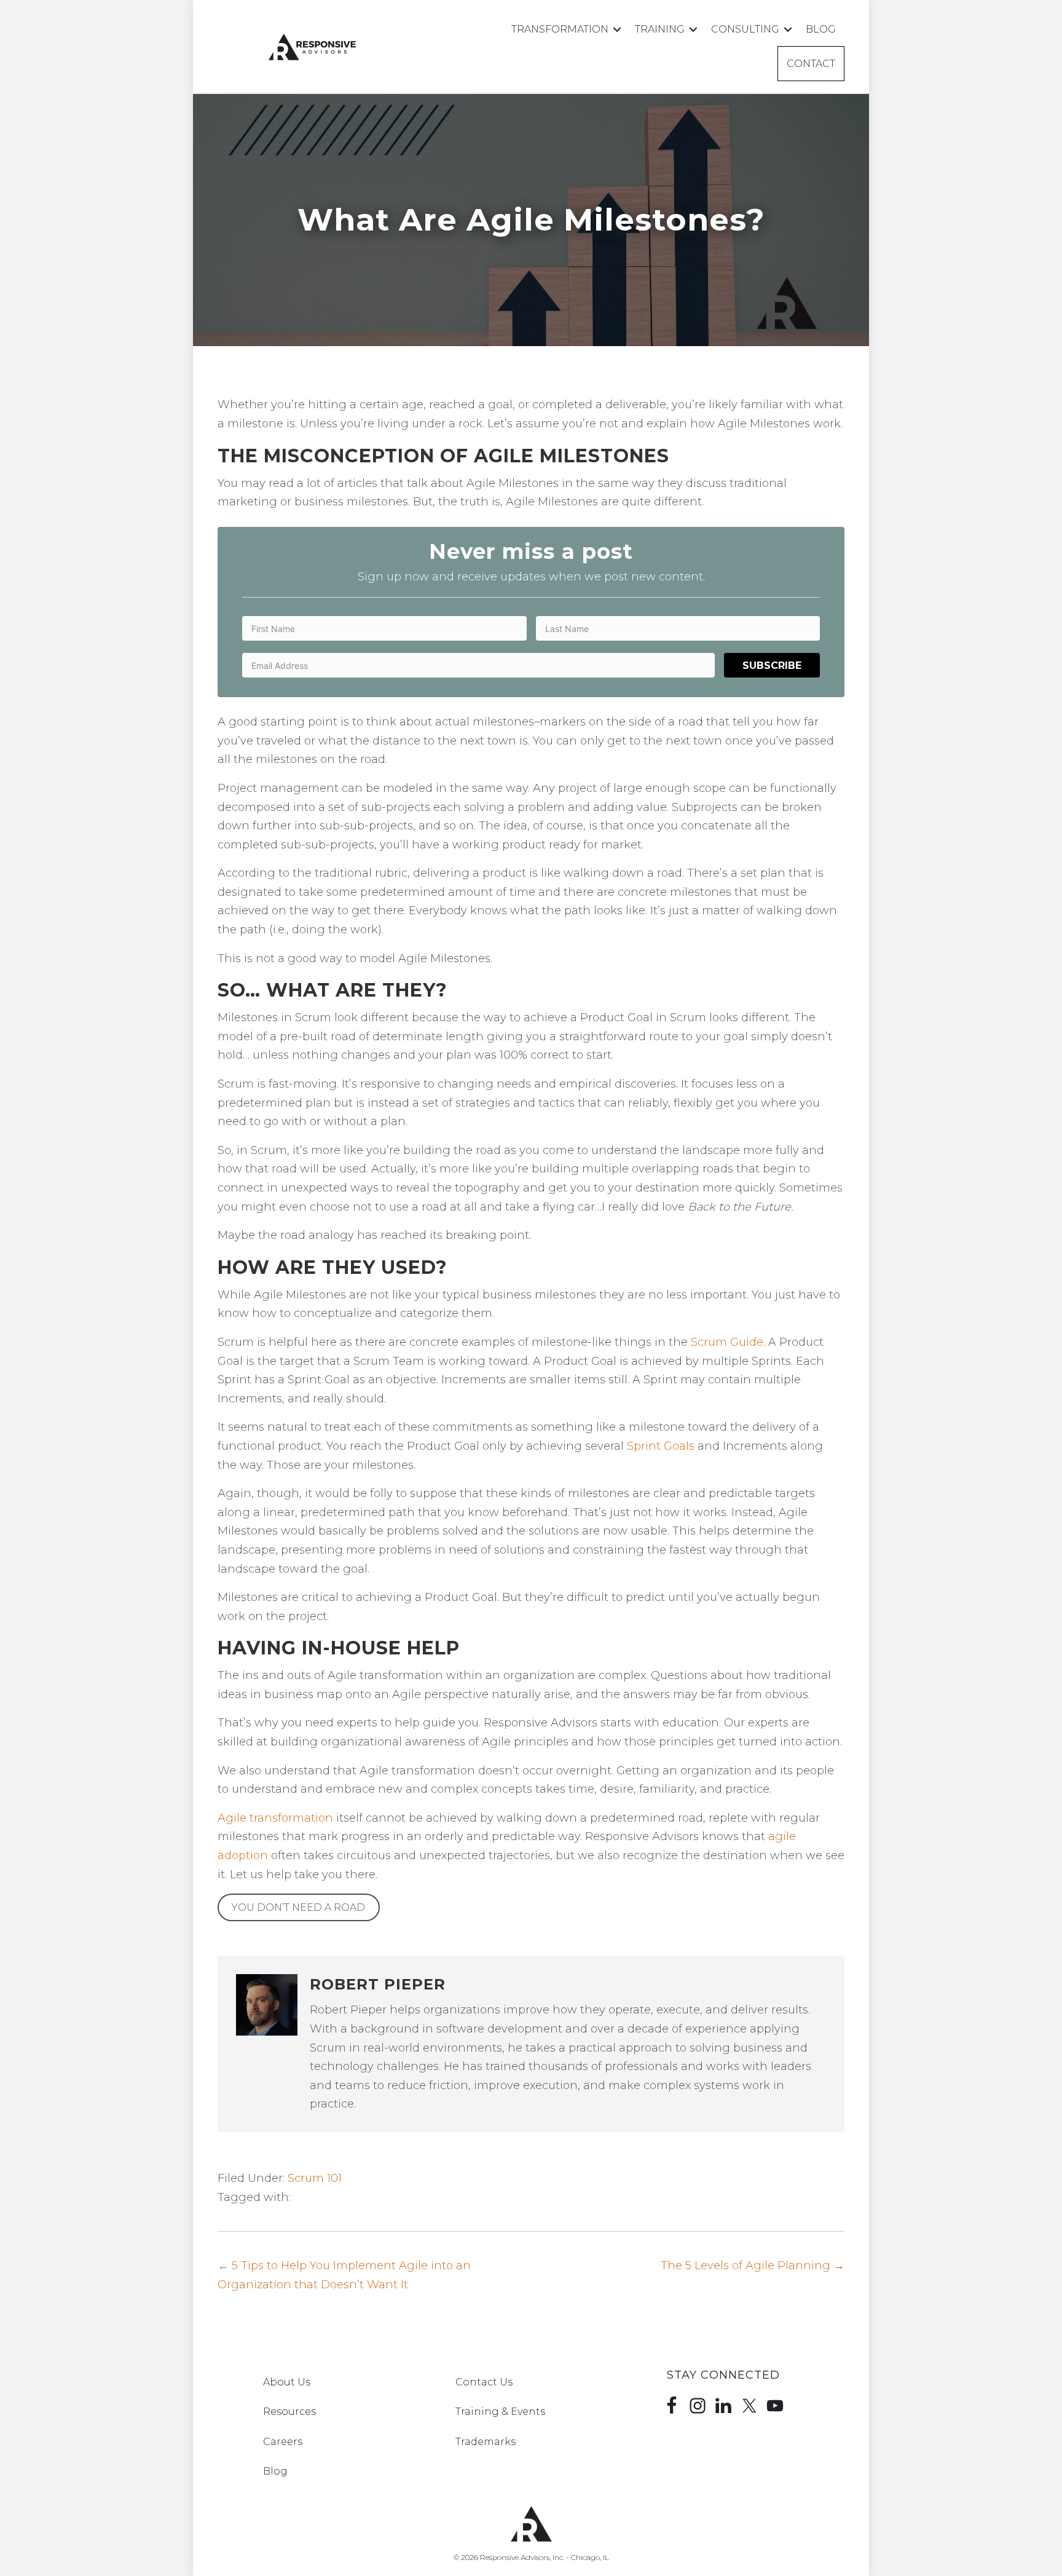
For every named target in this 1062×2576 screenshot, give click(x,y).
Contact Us (484, 2382)
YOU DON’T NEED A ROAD (298, 1907)
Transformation (560, 29)
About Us (287, 2382)
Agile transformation (275, 1818)
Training (660, 29)
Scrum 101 (315, 2178)
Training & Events (500, 2412)
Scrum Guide (727, 1342)
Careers (283, 2442)
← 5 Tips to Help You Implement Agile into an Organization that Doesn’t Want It (344, 2275)
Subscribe (772, 666)
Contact (811, 64)
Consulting (745, 29)
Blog (821, 29)
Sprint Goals (661, 1446)
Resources (289, 2412)
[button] (617, 29)
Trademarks (486, 2442)
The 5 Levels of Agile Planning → (753, 2266)
